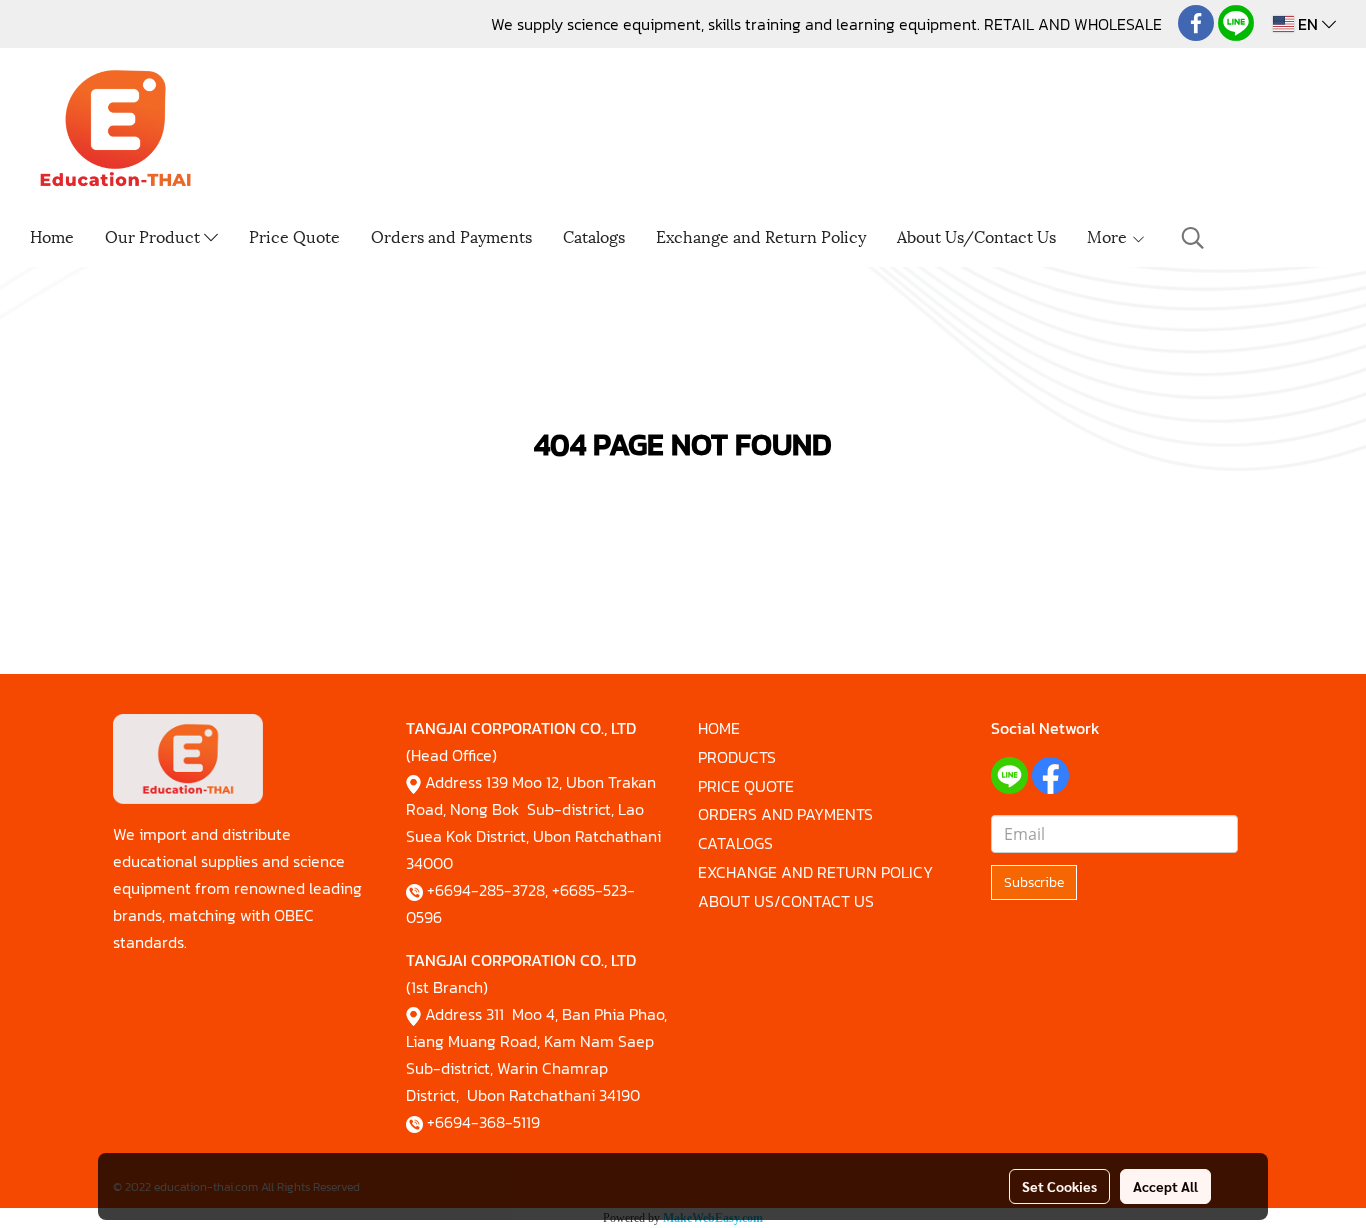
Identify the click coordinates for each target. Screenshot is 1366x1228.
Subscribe (1034, 882)
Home (52, 235)
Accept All (1165, 1186)
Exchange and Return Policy (761, 235)
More (1109, 235)
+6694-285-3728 (486, 890)
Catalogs (594, 235)
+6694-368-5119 (483, 1122)
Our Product (154, 235)
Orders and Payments (451, 235)
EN (1308, 24)
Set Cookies (1059, 1186)
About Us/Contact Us (976, 235)
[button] (1193, 238)
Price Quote (294, 235)
